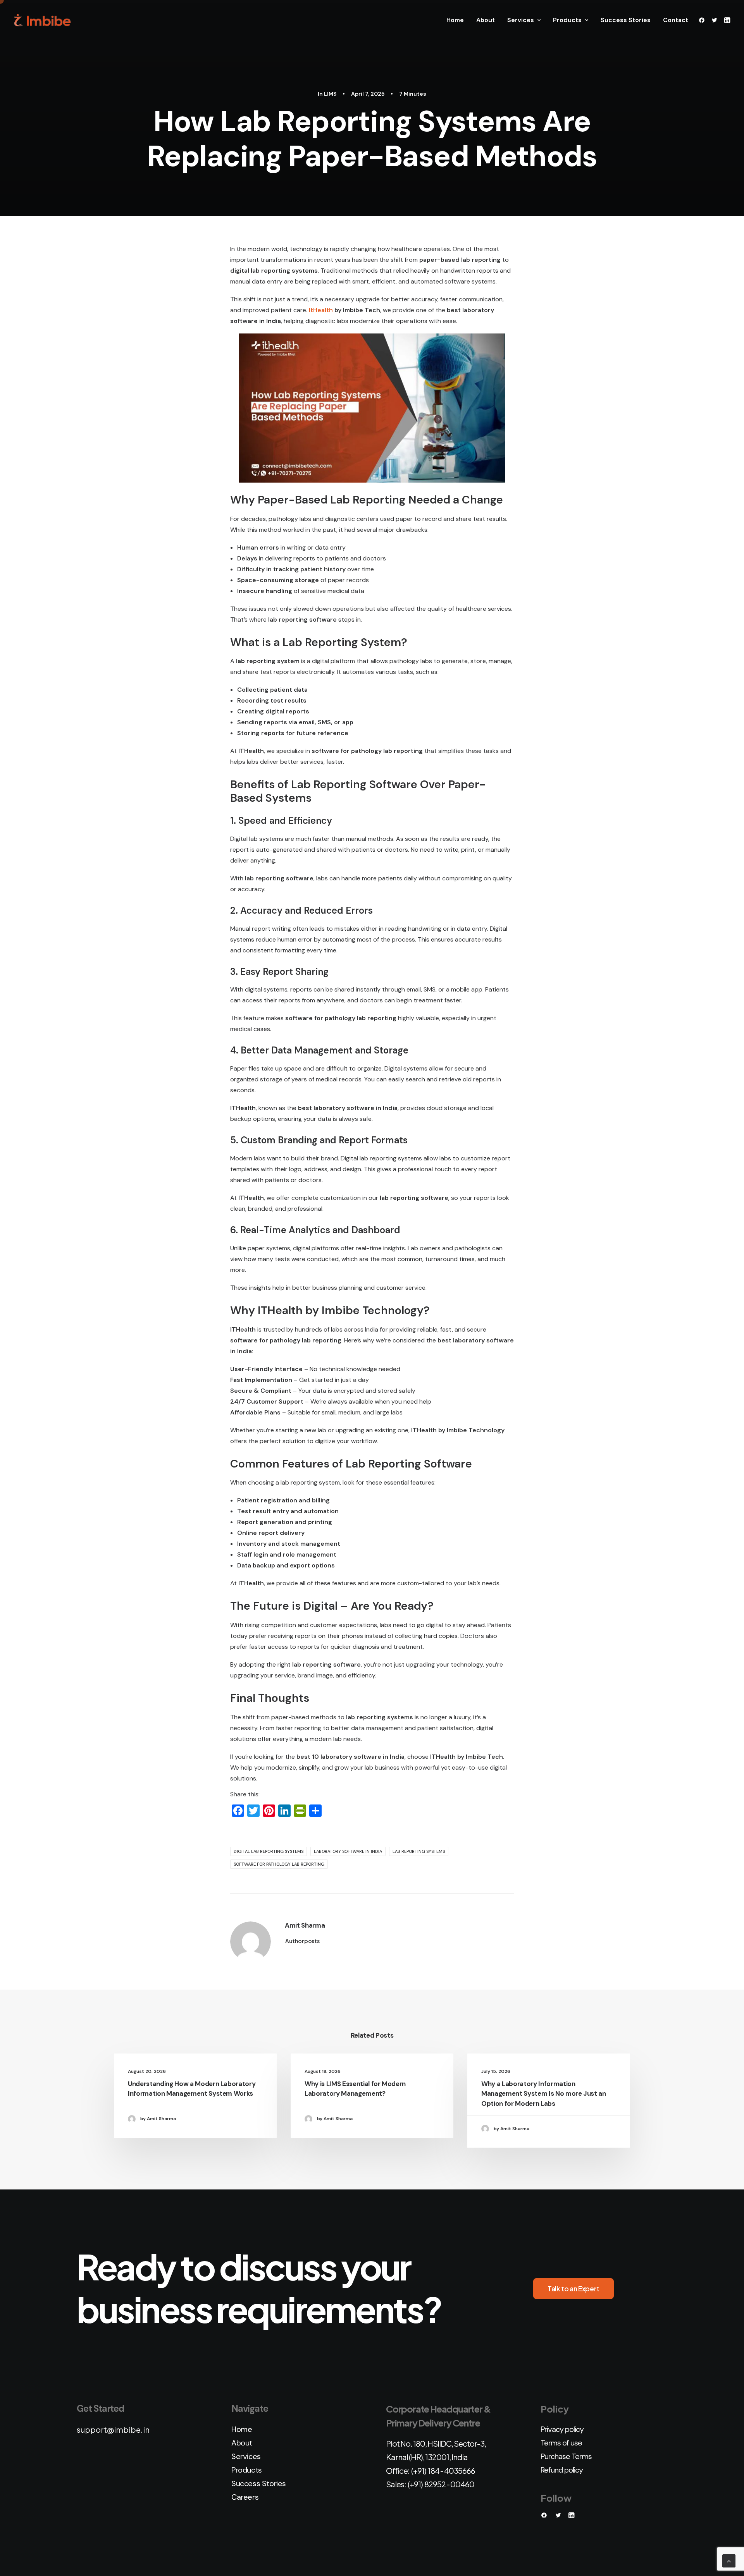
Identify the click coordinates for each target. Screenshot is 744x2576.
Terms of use (561, 2443)
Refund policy (562, 2470)
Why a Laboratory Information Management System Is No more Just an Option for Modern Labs (544, 2094)
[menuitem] (455, 20)
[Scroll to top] (729, 2560)
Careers (245, 2497)
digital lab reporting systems (269, 1851)
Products (567, 20)
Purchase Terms (566, 2456)
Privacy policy (562, 2429)
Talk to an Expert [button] (573, 2289)
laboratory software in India (348, 1851)
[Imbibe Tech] (42, 20)
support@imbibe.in (113, 2429)
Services (521, 20)
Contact (676, 20)
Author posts (302, 1941)
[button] (703, 20)
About (486, 20)
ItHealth (321, 310)
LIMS (330, 94)
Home (455, 20)
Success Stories (626, 20)
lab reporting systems (419, 1851)
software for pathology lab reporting (279, 1864)
